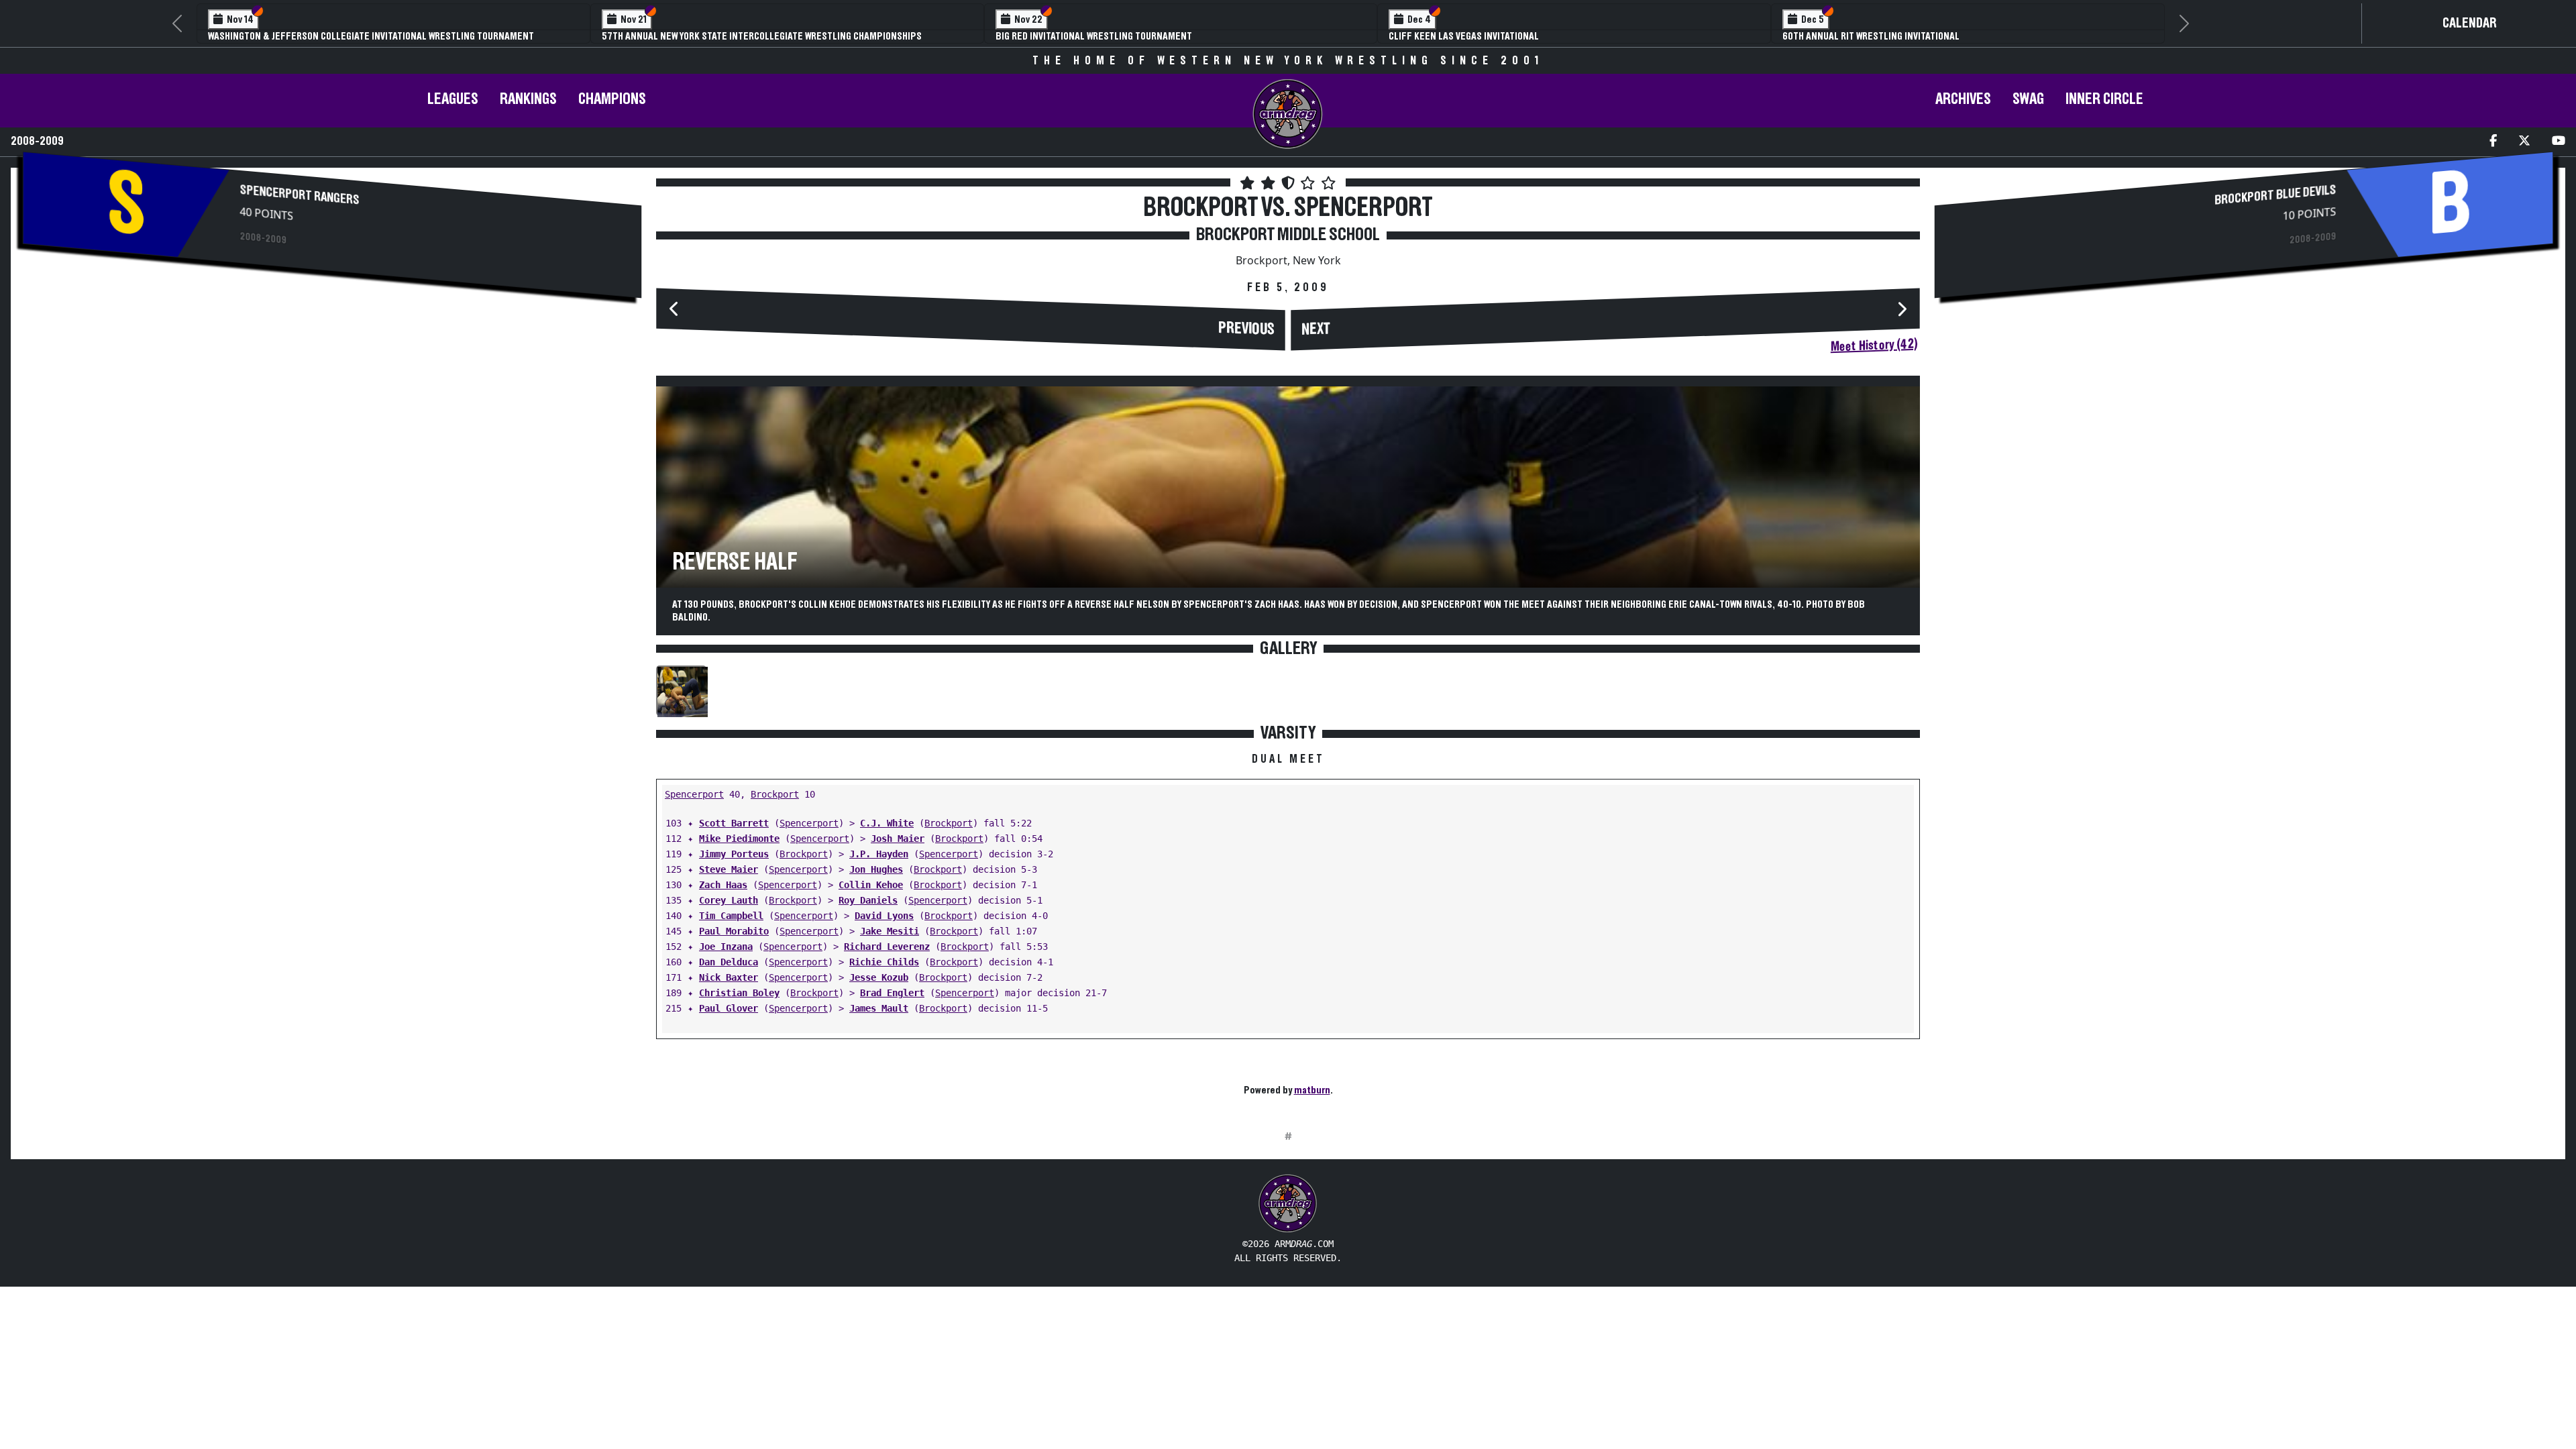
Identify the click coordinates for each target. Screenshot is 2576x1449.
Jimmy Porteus (734, 854)
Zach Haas (723, 885)
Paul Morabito (734, 931)
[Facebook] (2493, 142)
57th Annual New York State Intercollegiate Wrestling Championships (762, 36)
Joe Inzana (726, 947)
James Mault (879, 1008)
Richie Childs (884, 962)
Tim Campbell (731, 916)
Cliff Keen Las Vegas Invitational (1464, 36)
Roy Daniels (868, 900)
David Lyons (884, 916)
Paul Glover (729, 1008)
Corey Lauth (729, 900)
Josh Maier (898, 839)
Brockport (775, 794)
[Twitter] (2524, 142)
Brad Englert (892, 993)
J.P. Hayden (879, 854)
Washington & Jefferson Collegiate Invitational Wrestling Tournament (371, 36)
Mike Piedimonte (739, 839)
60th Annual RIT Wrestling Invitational (1871, 36)
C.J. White (887, 823)
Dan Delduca (729, 962)
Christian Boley (739, 993)
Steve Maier (729, 869)
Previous (1246, 329)
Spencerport (694, 794)
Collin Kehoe (871, 885)
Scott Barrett (734, 823)
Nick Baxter (729, 977)
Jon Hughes (876, 869)
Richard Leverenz (887, 947)
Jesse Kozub (879, 977)
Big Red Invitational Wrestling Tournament (1094, 36)
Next (1316, 329)
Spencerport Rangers (300, 195)
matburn (1312, 1090)
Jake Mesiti (890, 931)
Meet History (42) (1874, 346)
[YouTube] (2559, 142)
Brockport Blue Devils (2275, 195)
